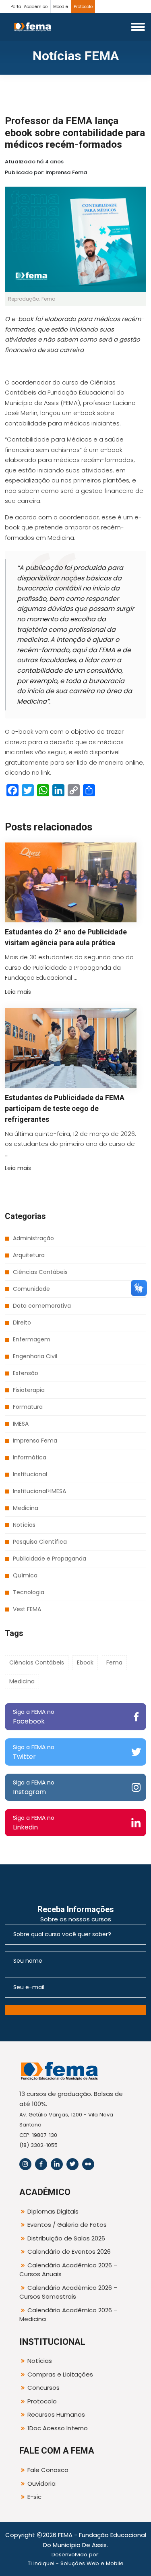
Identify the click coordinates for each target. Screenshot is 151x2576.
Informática (30, 1457)
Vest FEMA (27, 1609)
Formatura (28, 1407)
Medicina (26, 1508)
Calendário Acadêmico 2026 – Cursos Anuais (68, 2270)
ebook (85, 1662)
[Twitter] (72, 2164)
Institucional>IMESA (39, 1491)
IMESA (21, 1424)
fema (114, 1662)
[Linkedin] (57, 2164)
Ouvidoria (41, 2483)
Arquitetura (29, 1255)
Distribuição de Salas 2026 (66, 2238)
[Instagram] (25, 2164)
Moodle (61, 7)
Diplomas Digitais (53, 2211)
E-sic (34, 2497)
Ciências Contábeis (40, 1272)
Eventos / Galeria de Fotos (67, 2225)
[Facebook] (41, 2164)
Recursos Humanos (56, 2414)
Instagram (34, 1788)
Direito (22, 1323)
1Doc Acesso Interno (58, 2428)
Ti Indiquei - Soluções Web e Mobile (76, 2563)
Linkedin (34, 1823)
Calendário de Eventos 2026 (69, 2251)
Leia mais (18, 992)
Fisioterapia (29, 1390)
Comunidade (31, 1289)
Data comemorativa (42, 1306)
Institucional (30, 1474)
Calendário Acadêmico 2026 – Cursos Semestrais (68, 2292)
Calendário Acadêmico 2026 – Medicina (68, 2315)
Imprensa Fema (35, 1441)
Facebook (34, 1717)
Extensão (26, 1373)
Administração (33, 1238)
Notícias (24, 1525)
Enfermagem (32, 1339)
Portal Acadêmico (29, 7)
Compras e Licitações (60, 2374)
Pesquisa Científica (40, 1542)
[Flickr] (88, 2164)
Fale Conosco (48, 2470)
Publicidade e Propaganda (50, 1559)
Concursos (43, 2388)
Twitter (34, 1752)
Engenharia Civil (35, 1356)
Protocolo (83, 7)
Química (25, 1575)
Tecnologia (29, 1592)
